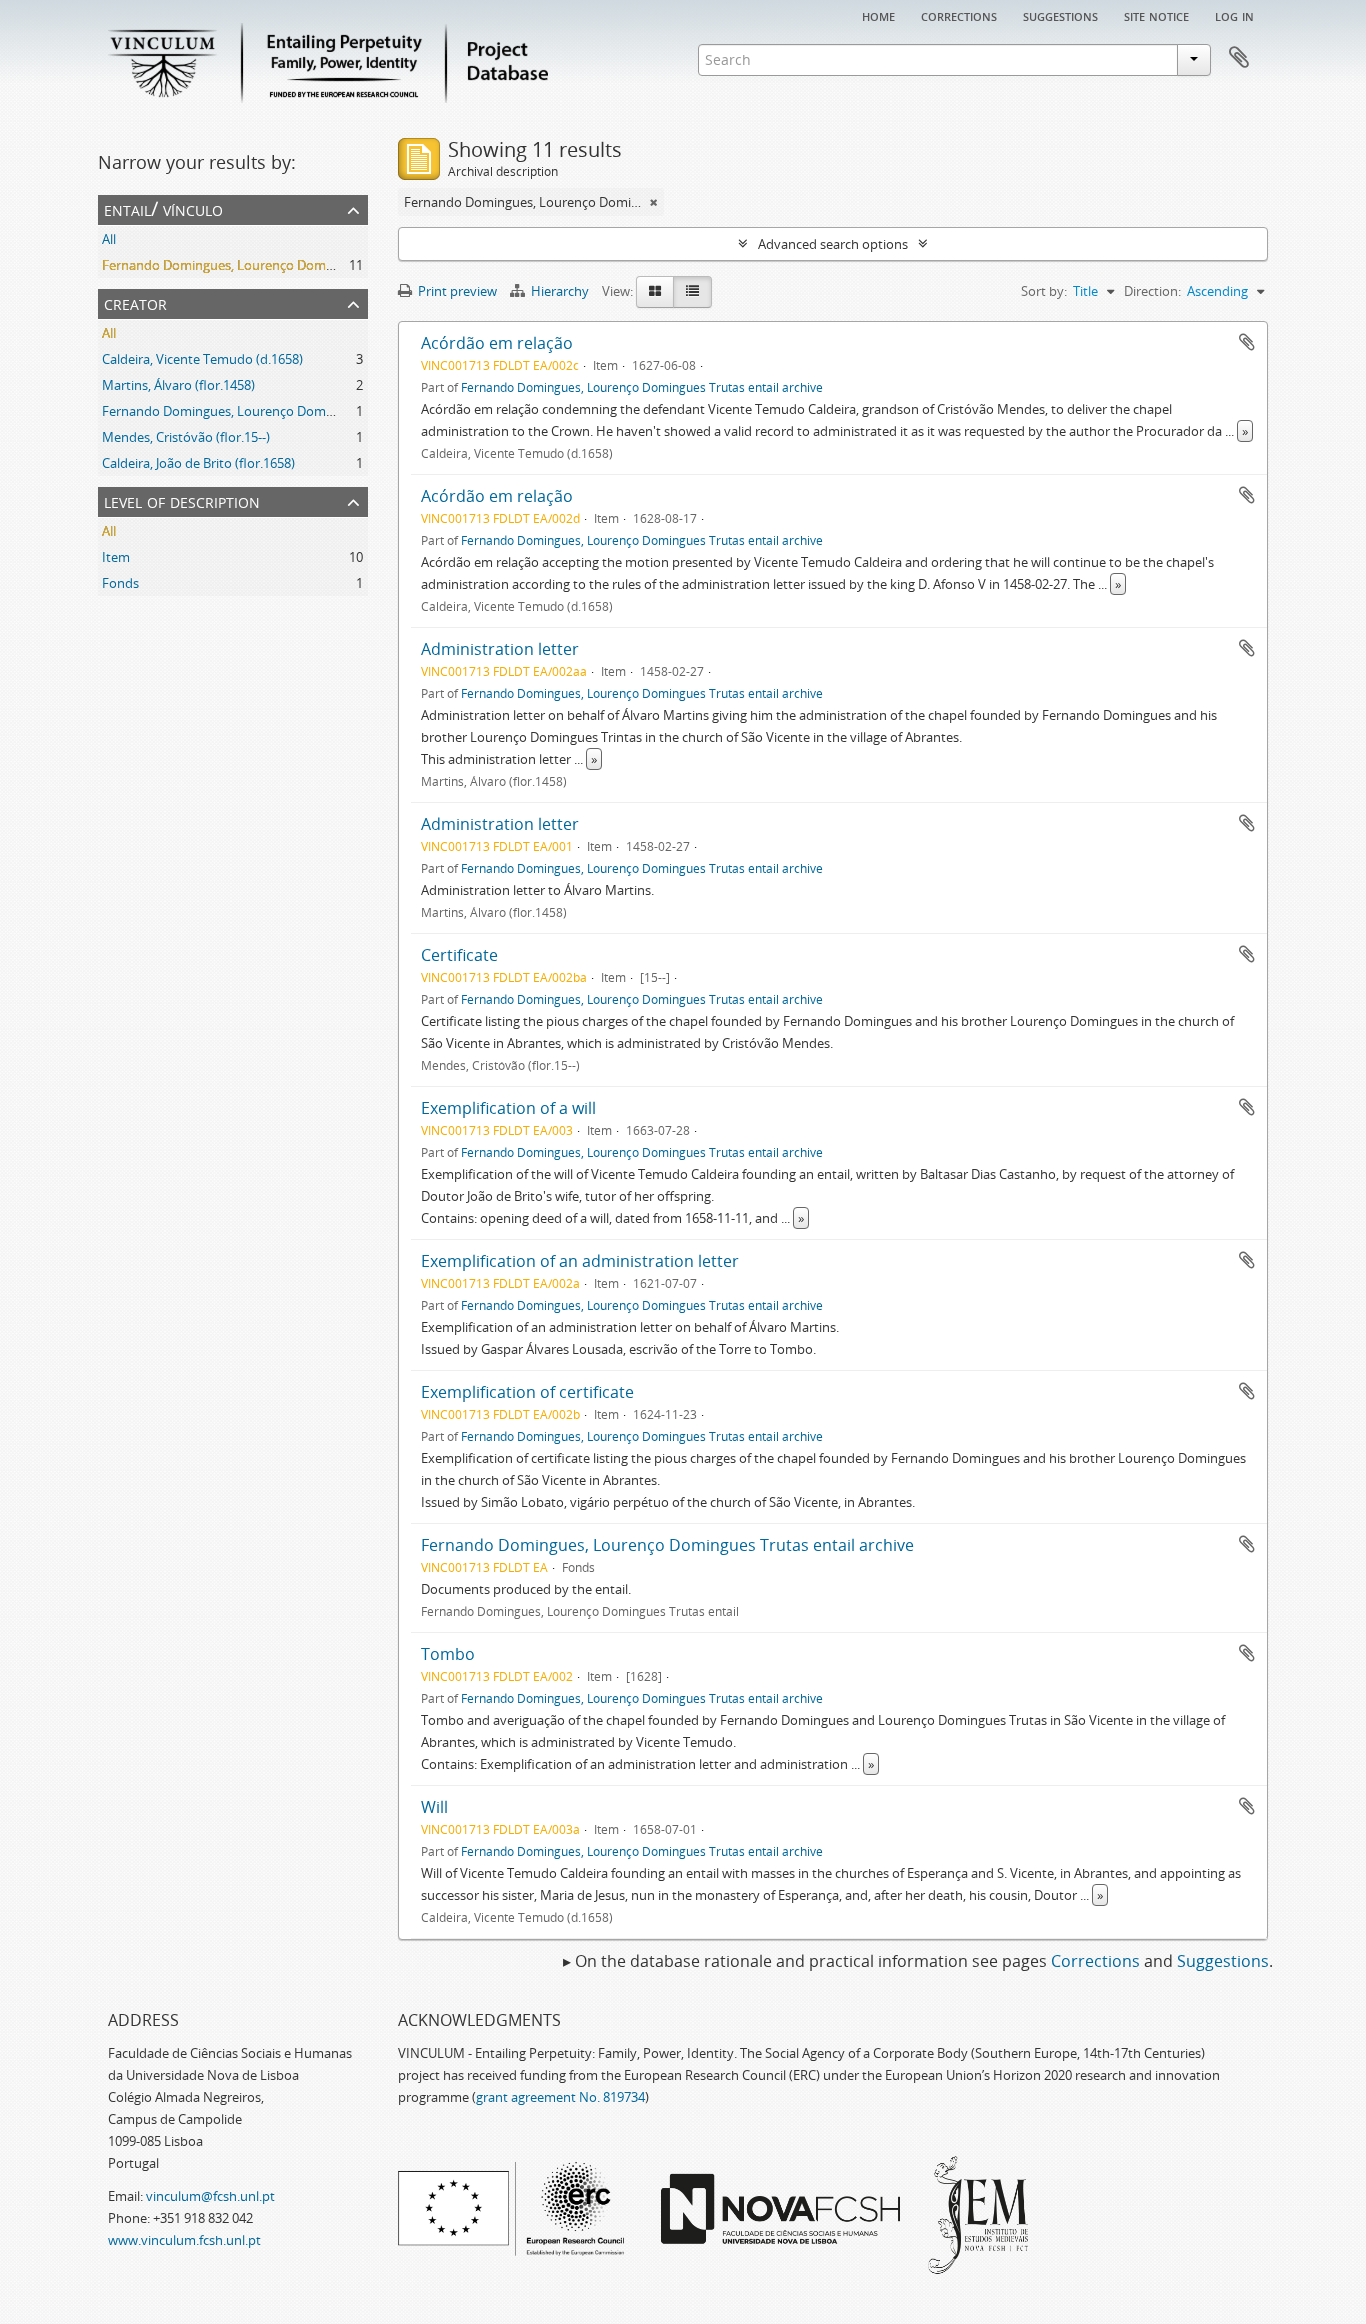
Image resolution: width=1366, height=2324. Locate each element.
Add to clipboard (1247, 342)
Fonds (120, 583)
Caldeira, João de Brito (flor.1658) (198, 463)
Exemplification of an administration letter (580, 1261)
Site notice (1156, 15)
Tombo (448, 1654)
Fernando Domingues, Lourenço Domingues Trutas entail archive (642, 387)
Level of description (182, 500)
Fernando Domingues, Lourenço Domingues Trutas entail (272, 411)
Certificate (459, 955)
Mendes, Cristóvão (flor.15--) (186, 437)
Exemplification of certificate (527, 1392)
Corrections (959, 15)
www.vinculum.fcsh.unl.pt (184, 2240)
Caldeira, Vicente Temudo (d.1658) (202, 359)
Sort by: (1044, 291)
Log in (1234, 15)
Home (878, 15)
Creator (135, 302)
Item (116, 557)
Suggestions (1060, 15)
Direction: (1152, 291)
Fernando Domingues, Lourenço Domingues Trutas (254, 265)
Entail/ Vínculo (163, 208)
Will (434, 1807)
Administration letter (500, 649)
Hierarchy (560, 291)
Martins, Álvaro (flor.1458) (178, 385)
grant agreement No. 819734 (560, 2097)
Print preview (456, 291)
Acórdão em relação (497, 343)
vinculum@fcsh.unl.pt (210, 2196)
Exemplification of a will (508, 1108)
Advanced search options (833, 244)
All (109, 239)
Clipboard (1239, 58)
